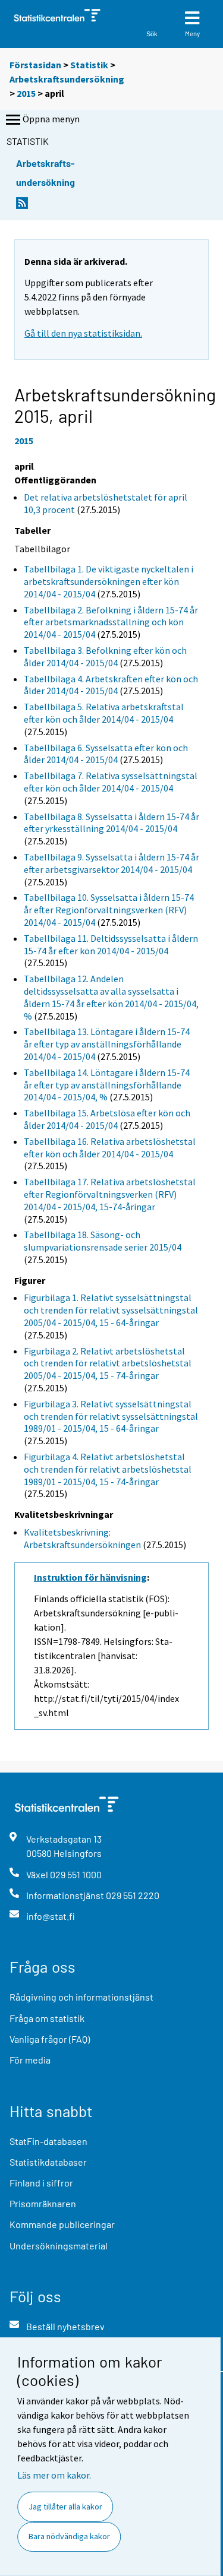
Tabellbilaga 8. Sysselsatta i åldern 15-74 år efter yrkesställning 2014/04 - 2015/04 (111, 823)
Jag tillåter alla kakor (65, 2507)
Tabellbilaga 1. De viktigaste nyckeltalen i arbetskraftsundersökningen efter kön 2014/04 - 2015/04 (109, 581)
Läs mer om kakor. (54, 2475)
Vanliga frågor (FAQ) (50, 2039)
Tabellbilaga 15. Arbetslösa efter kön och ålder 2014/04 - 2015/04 (107, 1119)
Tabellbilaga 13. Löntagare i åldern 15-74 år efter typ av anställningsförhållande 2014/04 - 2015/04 (107, 1044)
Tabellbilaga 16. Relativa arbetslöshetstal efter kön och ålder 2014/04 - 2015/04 (110, 1148)
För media (30, 2060)
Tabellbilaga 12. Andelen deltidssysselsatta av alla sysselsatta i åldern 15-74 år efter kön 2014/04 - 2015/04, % (111, 997)
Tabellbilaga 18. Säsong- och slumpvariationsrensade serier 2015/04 (103, 1241)
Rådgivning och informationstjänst (81, 1997)
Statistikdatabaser (48, 2162)
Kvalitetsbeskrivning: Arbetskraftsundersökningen (82, 1538)
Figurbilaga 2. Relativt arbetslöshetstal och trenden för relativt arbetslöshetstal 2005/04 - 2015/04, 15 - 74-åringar (108, 1363)
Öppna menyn (51, 119)
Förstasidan (35, 65)
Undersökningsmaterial (59, 2246)
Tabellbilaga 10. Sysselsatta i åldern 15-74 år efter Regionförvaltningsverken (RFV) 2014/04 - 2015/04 (109, 910)
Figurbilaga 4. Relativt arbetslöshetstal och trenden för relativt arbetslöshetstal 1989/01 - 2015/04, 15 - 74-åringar (108, 1469)
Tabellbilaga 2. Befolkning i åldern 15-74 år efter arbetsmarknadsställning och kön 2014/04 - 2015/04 (111, 622)
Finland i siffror (41, 2183)
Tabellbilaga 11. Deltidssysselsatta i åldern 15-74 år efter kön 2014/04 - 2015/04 (111, 944)
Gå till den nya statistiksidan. (83, 333)
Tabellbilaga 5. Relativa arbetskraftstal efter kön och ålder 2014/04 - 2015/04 (104, 713)
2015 (26, 93)
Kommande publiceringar (62, 2224)
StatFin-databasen (48, 2141)
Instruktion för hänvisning (90, 1577)
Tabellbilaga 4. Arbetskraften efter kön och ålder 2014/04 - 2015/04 (111, 685)
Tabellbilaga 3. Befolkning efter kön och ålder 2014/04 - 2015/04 (105, 656)
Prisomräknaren (43, 2203)
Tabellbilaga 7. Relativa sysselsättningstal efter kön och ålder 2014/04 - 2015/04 (111, 782)
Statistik (89, 65)
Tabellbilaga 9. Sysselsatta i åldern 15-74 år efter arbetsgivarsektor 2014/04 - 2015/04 (111, 863)
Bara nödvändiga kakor (69, 2536)
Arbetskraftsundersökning (67, 79)
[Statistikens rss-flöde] (22, 206)
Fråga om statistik (47, 2018)
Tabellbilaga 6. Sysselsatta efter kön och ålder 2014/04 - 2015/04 (106, 754)
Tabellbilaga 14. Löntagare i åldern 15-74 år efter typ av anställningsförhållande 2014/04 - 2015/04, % (107, 1085)
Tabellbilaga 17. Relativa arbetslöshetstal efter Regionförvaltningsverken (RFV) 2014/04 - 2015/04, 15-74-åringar (110, 1194)
